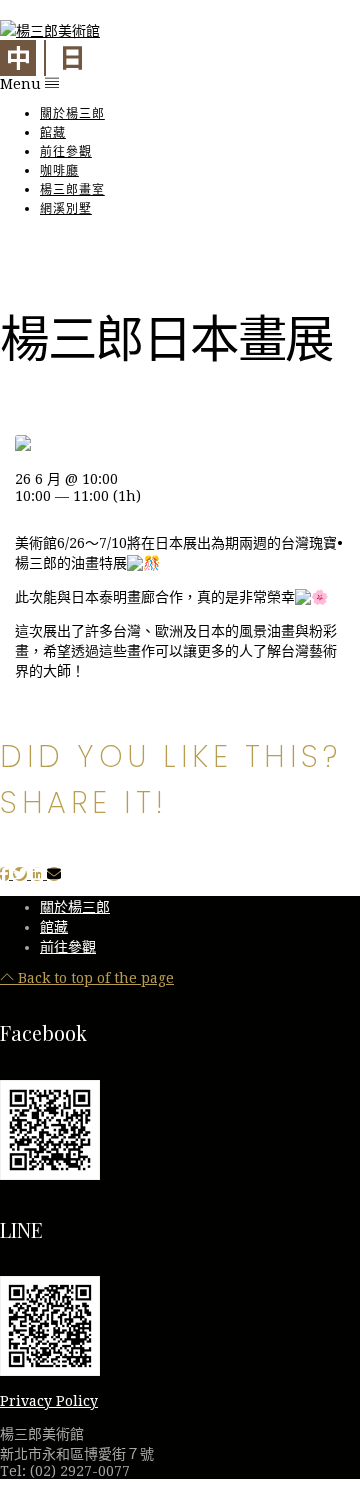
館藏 (53, 132)
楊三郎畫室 (72, 189)
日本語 (72, 58)
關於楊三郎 (72, 113)
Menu (22, 84)
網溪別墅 (66, 208)
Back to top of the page (94, 978)
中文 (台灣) (18, 58)
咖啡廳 (59, 170)
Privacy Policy (49, 1401)
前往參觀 (66, 151)
